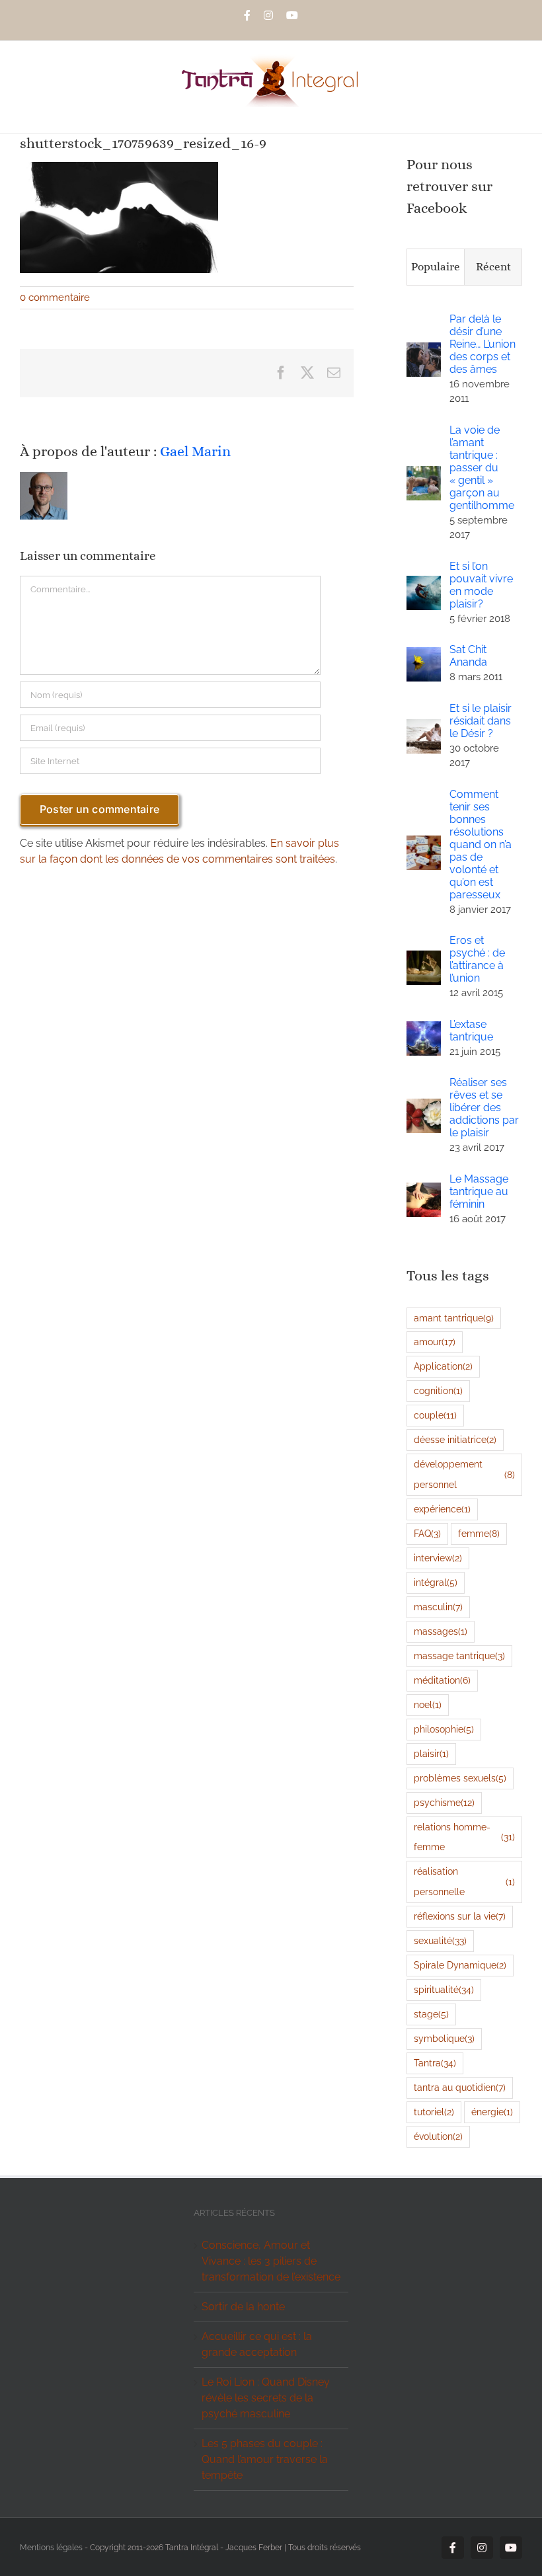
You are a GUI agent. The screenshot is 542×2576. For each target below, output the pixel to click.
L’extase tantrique (471, 1031)
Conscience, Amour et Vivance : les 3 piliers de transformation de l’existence (271, 2261)
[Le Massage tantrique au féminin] (424, 1190)
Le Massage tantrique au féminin (479, 1191)
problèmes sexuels (460, 1778)
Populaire (436, 267)
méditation (442, 1680)
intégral (436, 1582)
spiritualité (444, 1989)
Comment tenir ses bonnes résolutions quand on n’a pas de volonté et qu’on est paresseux (481, 844)
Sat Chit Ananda (468, 656)
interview (438, 1558)
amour (435, 1342)
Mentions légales (51, 2548)
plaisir (431, 1753)
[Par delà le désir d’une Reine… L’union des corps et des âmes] (424, 350)
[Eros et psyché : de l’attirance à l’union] (424, 958)
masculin (438, 1607)
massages (441, 1631)
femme (479, 1533)
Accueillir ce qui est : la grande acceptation (257, 2344)
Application (443, 1366)
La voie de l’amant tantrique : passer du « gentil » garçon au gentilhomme (482, 468)
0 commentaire (55, 297)
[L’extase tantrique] (424, 1029)
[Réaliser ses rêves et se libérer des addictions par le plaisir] (424, 1106)
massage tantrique (459, 1656)
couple (435, 1415)
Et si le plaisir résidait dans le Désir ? (481, 721)
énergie (492, 2112)
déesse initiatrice (455, 1439)
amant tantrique (454, 1318)
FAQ (427, 1533)
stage (431, 2014)
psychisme (444, 1802)
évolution (438, 2136)
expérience (442, 1509)
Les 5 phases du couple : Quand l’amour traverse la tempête (265, 2459)
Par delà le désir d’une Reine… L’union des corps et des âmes (483, 344)
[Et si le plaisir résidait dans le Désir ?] (424, 727)
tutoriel (434, 2112)
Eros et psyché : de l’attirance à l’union (477, 959)
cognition (438, 1390)
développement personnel (464, 1474)
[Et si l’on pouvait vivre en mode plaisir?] (424, 583)
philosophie (444, 1729)
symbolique (444, 2038)
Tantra (435, 2063)
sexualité (440, 1940)
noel (428, 1704)
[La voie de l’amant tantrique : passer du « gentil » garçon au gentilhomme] (424, 474)
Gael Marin (195, 451)
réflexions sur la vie (460, 1916)
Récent (493, 267)
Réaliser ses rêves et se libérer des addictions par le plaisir (484, 1108)
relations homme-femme (464, 1837)
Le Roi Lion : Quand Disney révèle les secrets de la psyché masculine (266, 2398)
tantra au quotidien (460, 2087)
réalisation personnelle (464, 1881)
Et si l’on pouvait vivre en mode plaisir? (481, 585)
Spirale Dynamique (460, 1965)
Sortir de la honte (243, 2307)
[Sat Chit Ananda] (424, 655)
